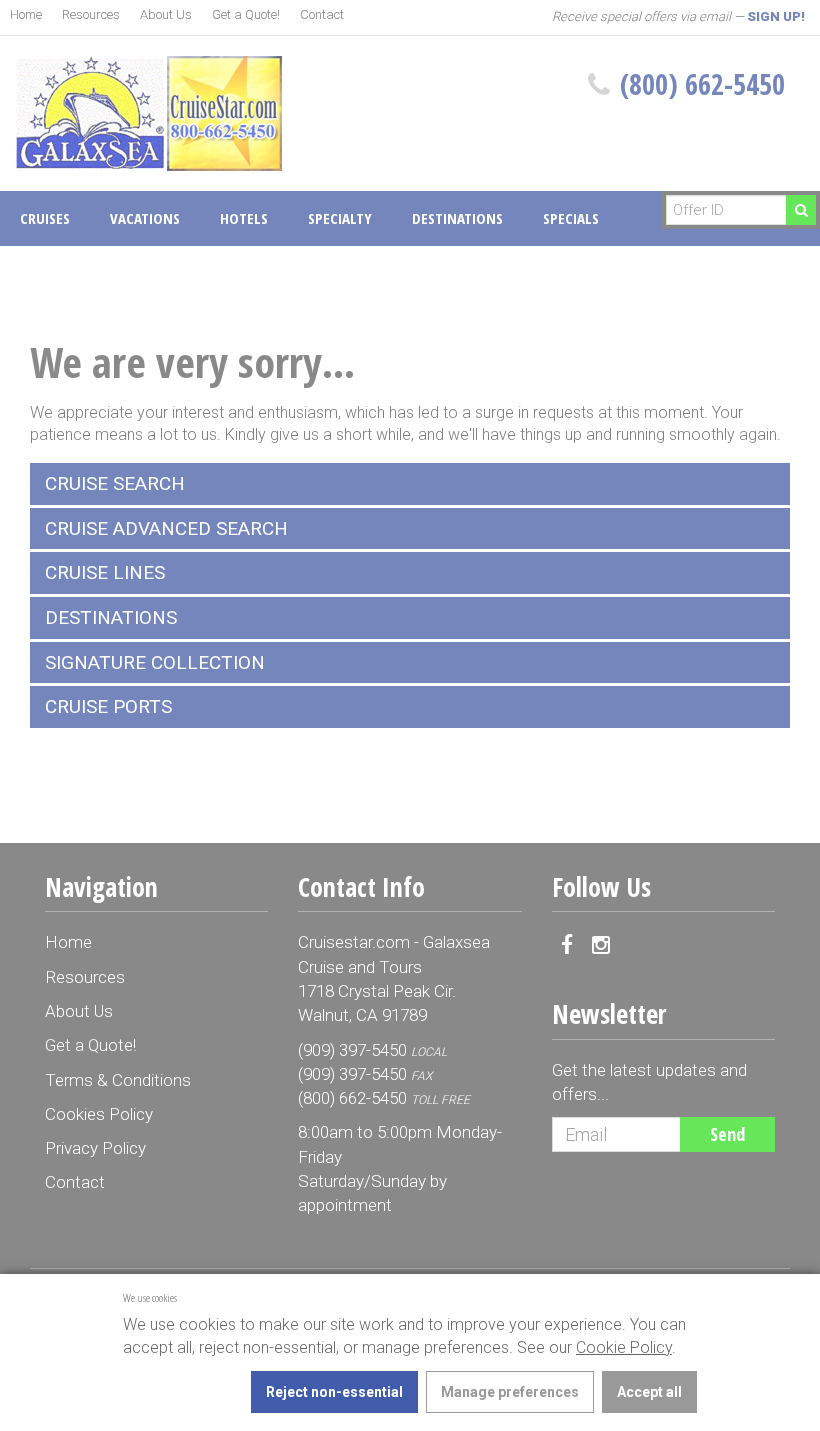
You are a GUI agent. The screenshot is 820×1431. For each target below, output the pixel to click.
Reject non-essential (334, 1392)
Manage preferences (510, 1392)
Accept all (649, 1392)
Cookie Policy (624, 1347)
